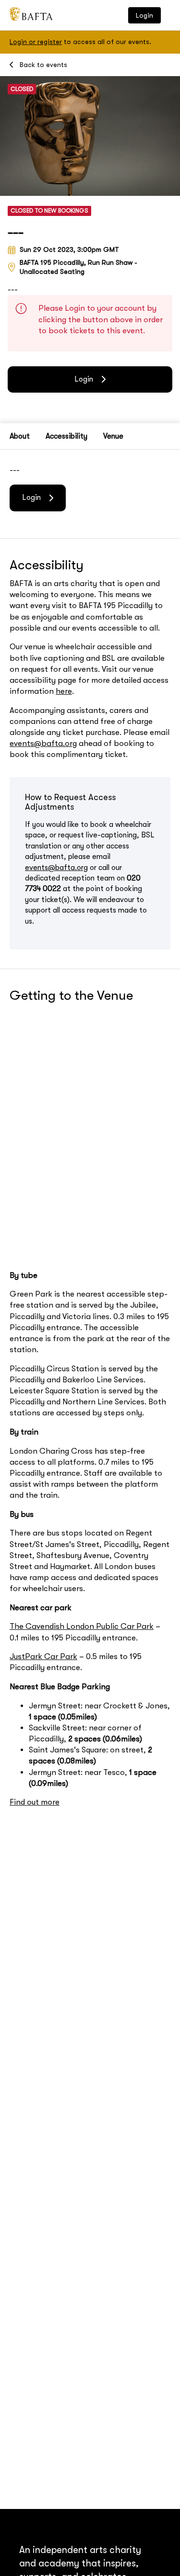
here (64, 691)
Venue (113, 436)
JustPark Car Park (43, 1656)
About (20, 436)
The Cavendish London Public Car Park (82, 1626)
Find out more (35, 1802)
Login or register (36, 42)
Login (144, 15)
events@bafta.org (43, 743)
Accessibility (66, 436)
